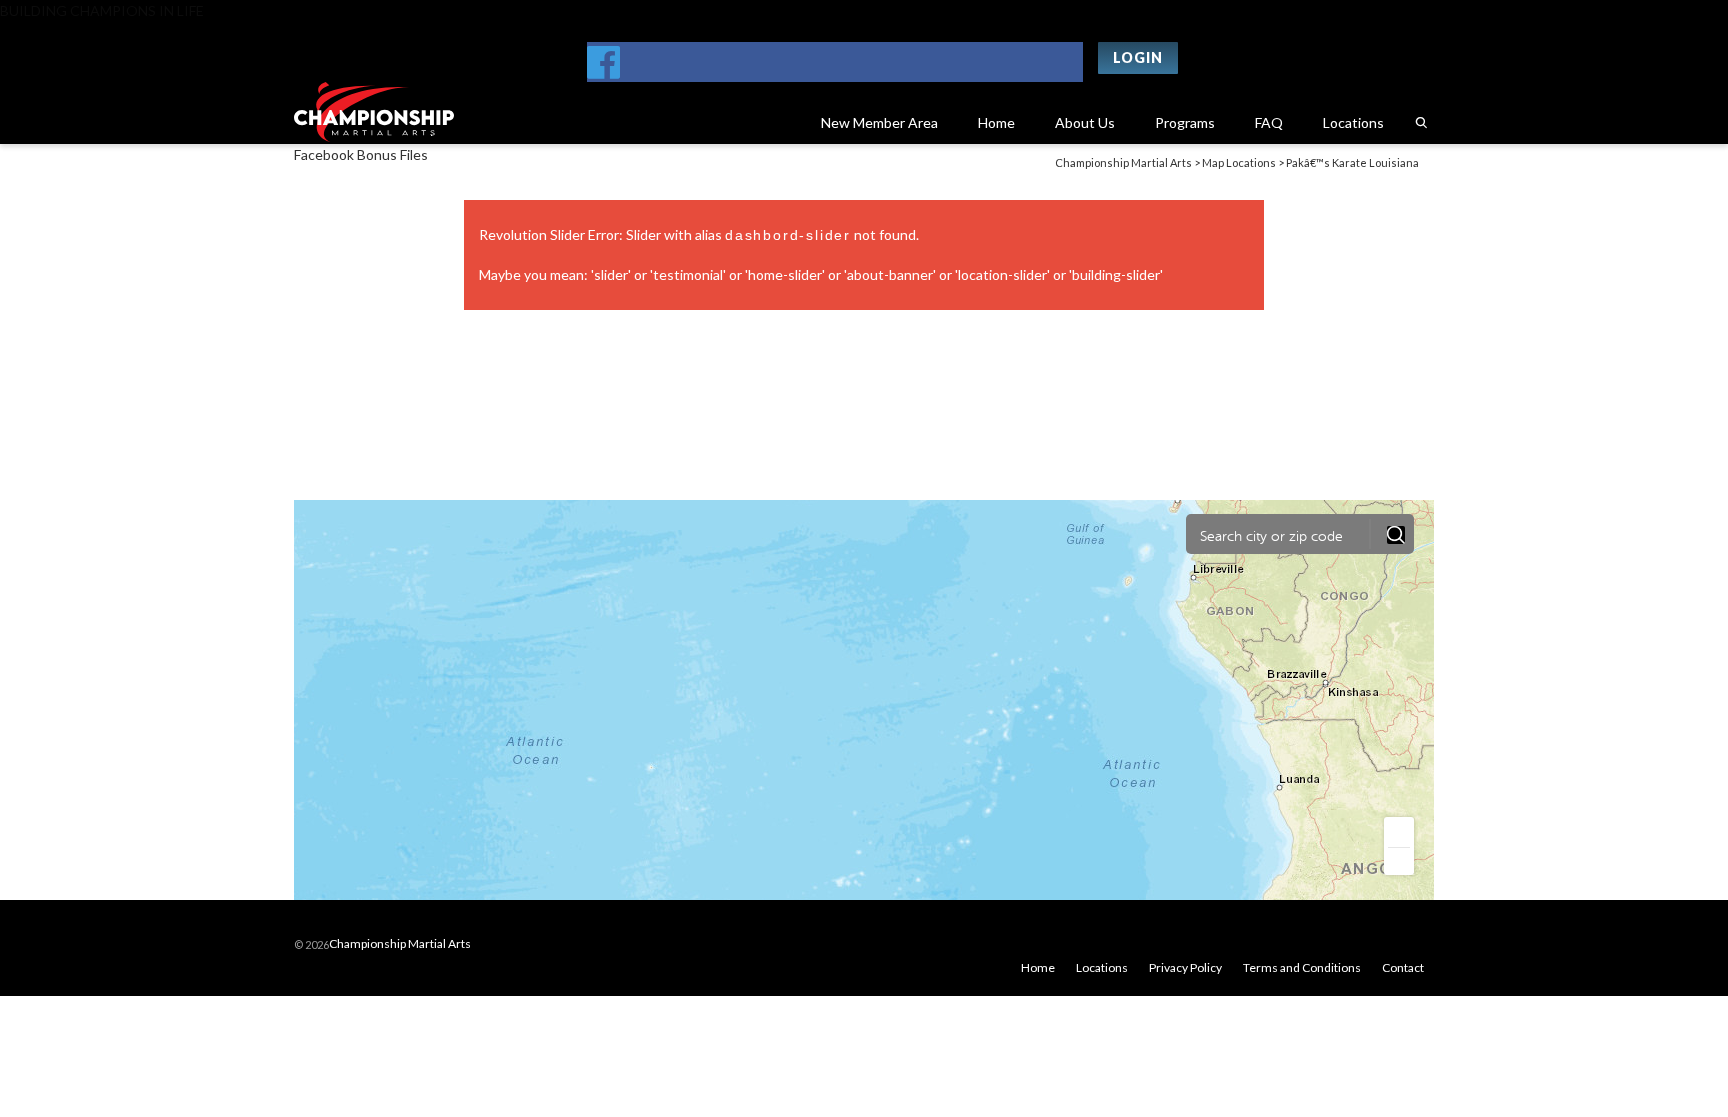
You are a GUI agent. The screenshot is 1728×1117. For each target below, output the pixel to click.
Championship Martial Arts (400, 943)
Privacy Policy (1185, 967)
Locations (1353, 122)
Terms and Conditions (1302, 967)
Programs (1185, 122)
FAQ (1269, 122)
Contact (1403, 967)
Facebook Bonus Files (361, 154)
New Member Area (879, 122)
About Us (1085, 122)
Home (996, 122)
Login (1138, 57)
